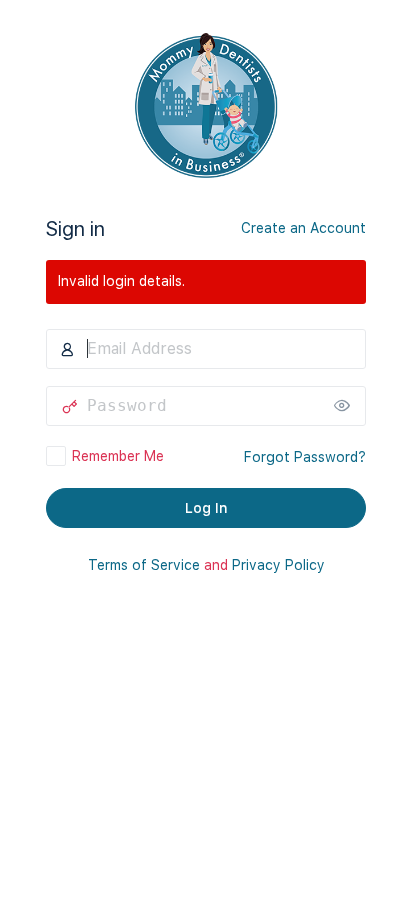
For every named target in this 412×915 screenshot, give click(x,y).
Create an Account (303, 228)
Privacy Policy (278, 565)
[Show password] (346, 406)
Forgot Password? (305, 457)
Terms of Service (144, 565)
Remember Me (118, 456)
